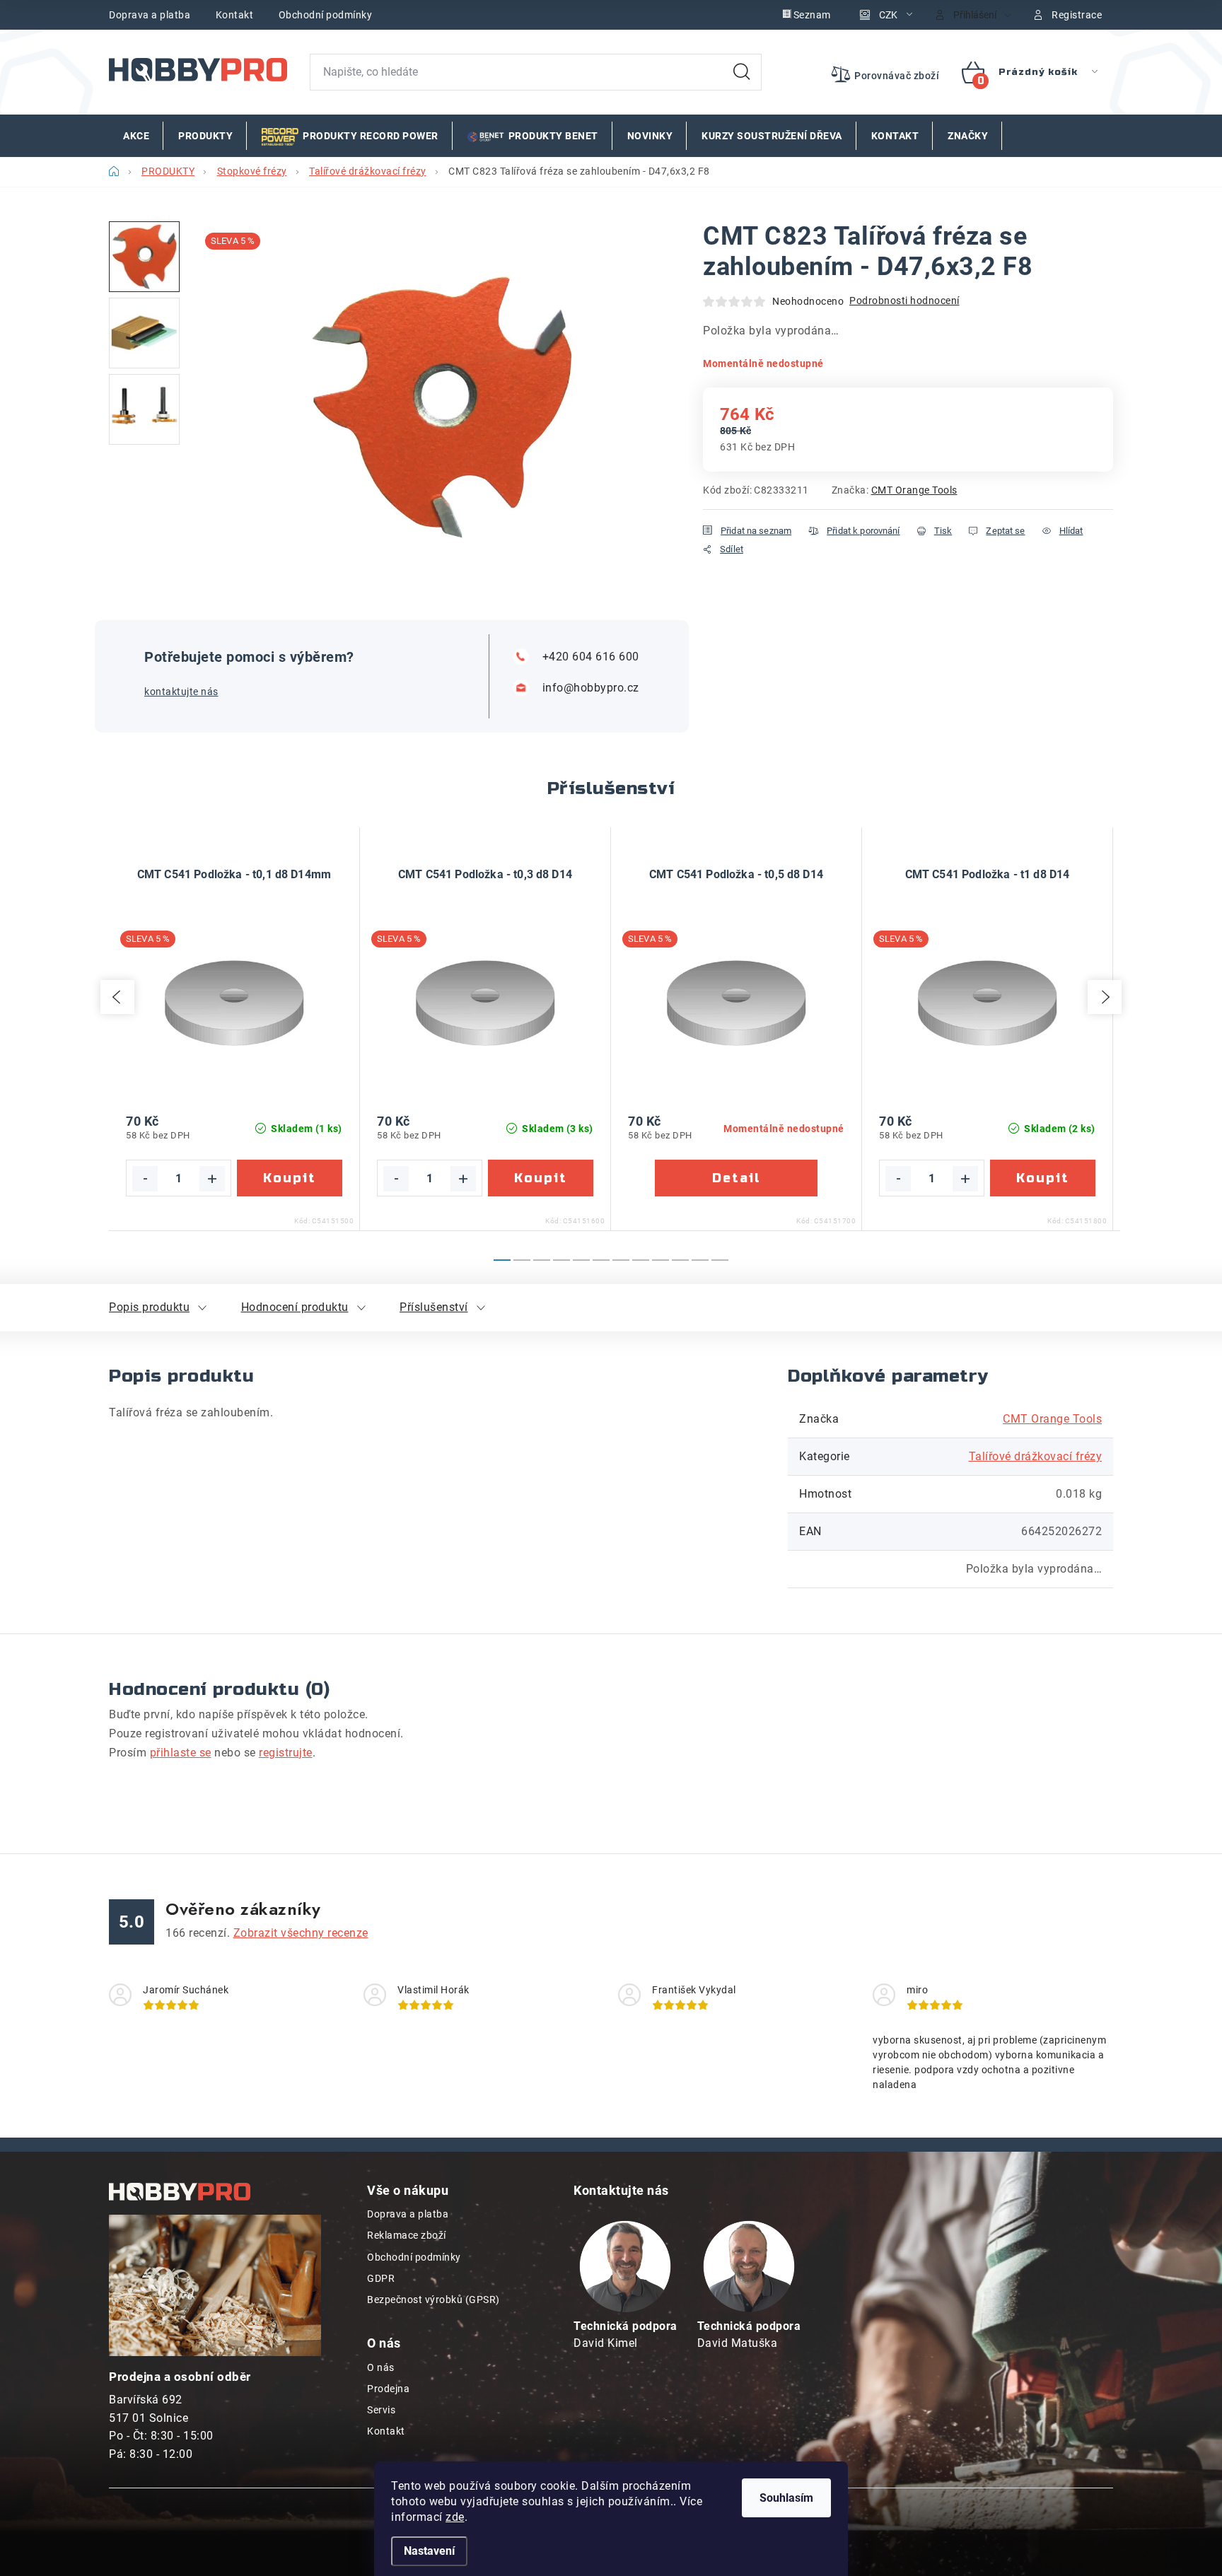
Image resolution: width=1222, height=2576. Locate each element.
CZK (888, 15)
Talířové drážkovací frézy (1036, 1456)
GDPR (381, 2278)
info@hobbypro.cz (591, 688)
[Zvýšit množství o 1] (212, 1179)
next (1105, 997)
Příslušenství (434, 1307)
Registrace (1077, 15)
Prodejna (388, 2389)
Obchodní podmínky (326, 15)
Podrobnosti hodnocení (904, 301)
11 (720, 1260)
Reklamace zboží (407, 2235)
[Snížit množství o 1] (145, 1179)
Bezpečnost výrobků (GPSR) (433, 2300)
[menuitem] (136, 136)
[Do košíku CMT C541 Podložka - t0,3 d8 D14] (541, 1178)
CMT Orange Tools (914, 490)
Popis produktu (149, 1307)
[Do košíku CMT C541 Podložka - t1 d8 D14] (1043, 1178)
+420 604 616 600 (591, 657)
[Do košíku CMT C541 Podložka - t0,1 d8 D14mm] (290, 1178)
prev (117, 997)
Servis (381, 2410)
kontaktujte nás (181, 692)
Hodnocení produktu (295, 1307)
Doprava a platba (150, 15)
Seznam (812, 15)
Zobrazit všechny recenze (301, 1933)
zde (455, 2517)
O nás (381, 2367)
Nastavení (429, 2551)
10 (700, 1260)
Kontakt (235, 15)
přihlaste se (181, 1753)
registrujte (286, 1753)
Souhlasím (786, 2498)
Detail (736, 1178)
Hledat (742, 72)
